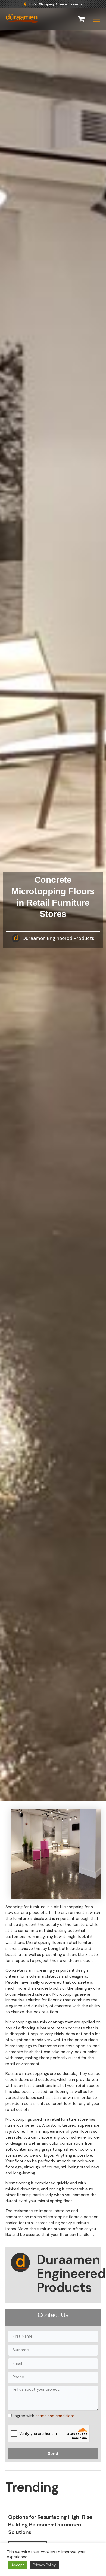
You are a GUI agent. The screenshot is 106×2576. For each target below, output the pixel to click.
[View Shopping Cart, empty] (81, 19)
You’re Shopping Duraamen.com (53, 4)
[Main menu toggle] (96, 19)
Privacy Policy (44, 2565)
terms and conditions (55, 2416)
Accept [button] (18, 2565)
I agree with (44, 2416)
